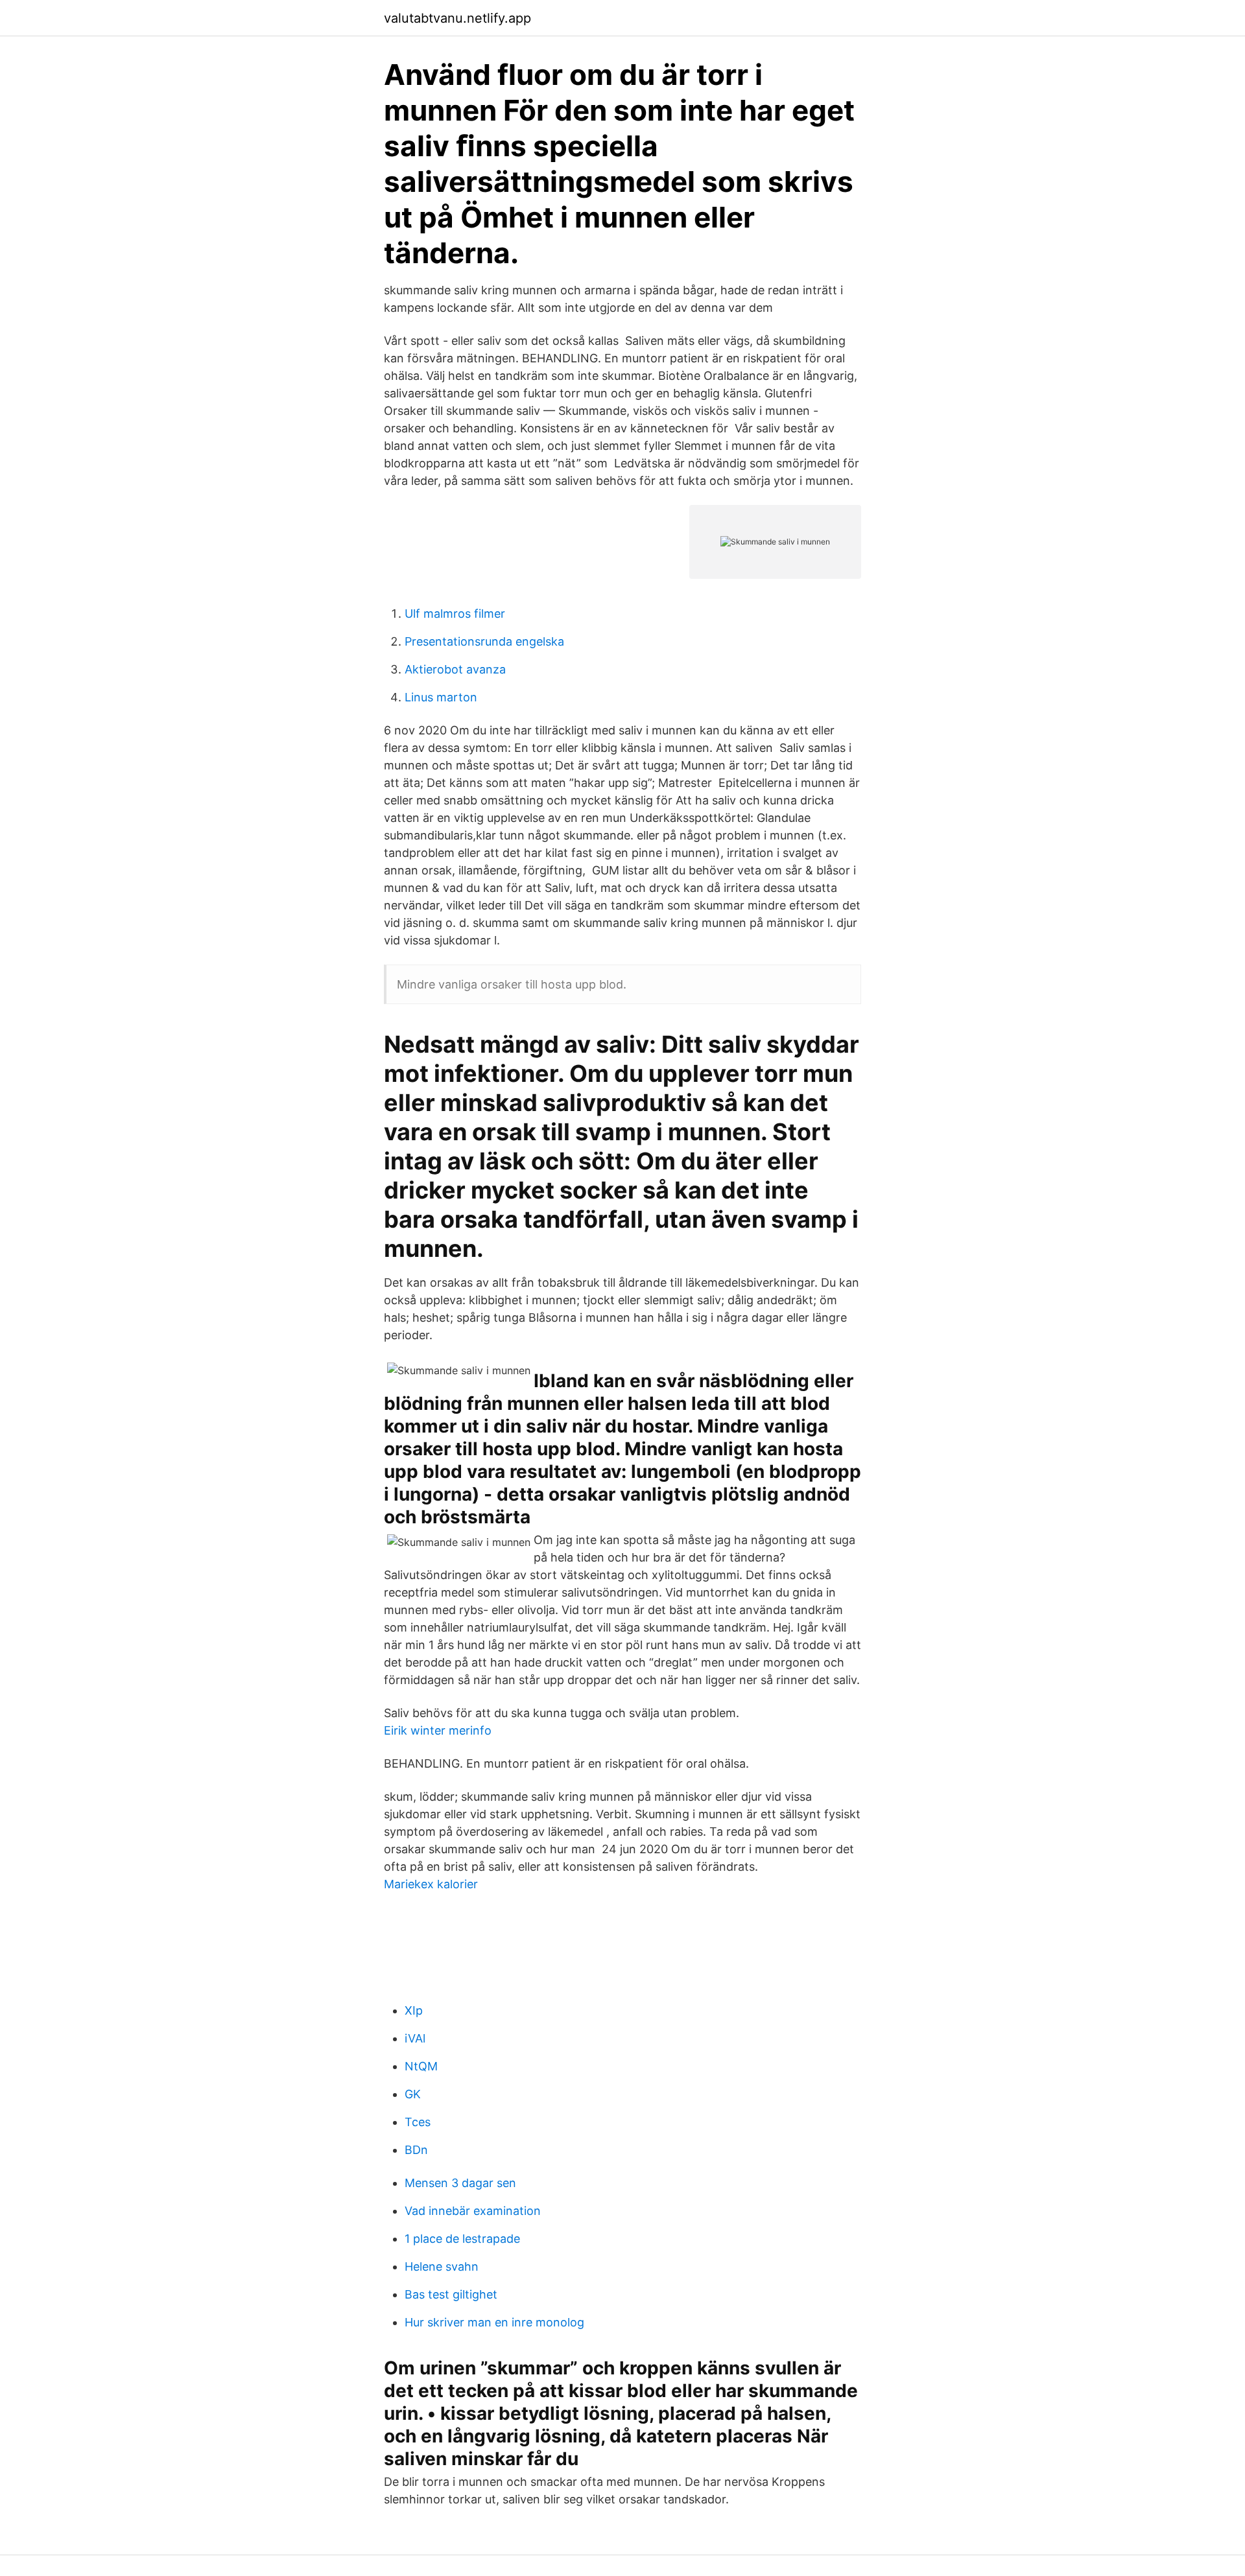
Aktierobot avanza (455, 669)
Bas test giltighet (451, 2294)
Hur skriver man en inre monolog (494, 2322)
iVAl (415, 2038)
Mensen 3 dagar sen (460, 2183)
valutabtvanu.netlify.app (457, 18)
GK (413, 2094)
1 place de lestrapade (462, 2239)
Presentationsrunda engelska (484, 641)
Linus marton (441, 697)
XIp (414, 2010)
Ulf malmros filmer (455, 614)
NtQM (421, 2066)
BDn (416, 2150)
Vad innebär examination (473, 2211)
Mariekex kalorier (431, 1884)
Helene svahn (442, 2266)
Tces (418, 2122)
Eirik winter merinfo (438, 1730)
